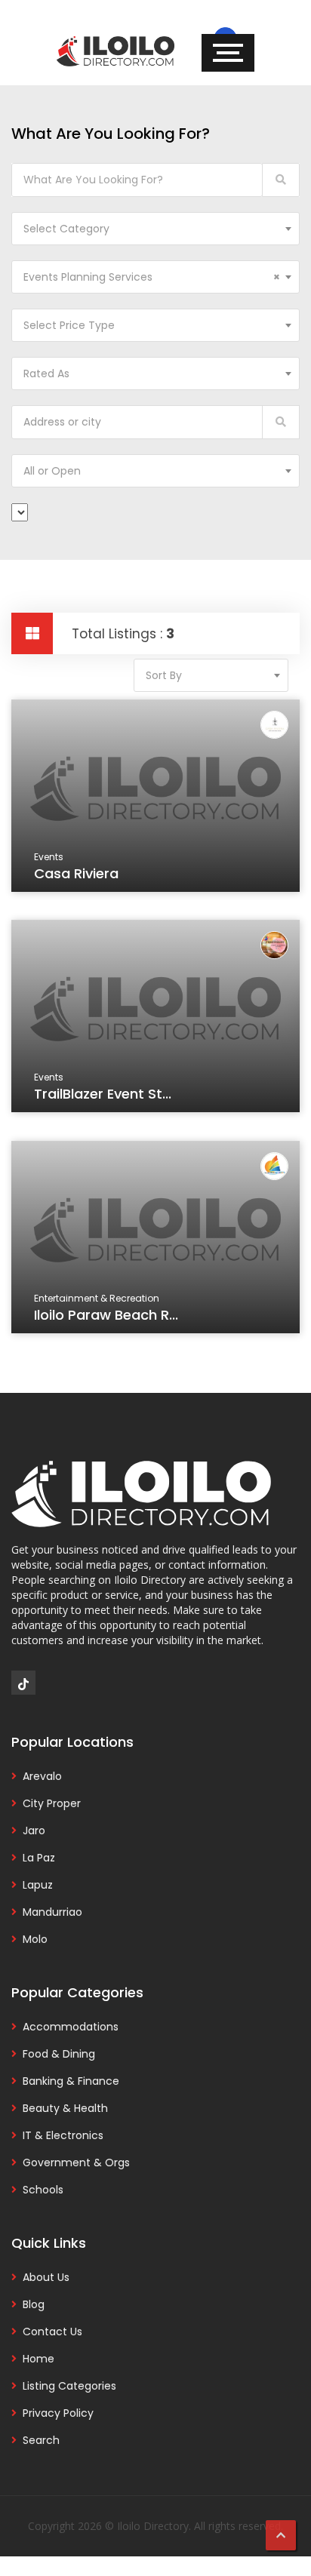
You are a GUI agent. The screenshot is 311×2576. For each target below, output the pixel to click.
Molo (35, 1939)
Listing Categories (69, 2386)
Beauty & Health (65, 2108)
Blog (34, 2304)
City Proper (52, 1803)
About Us (46, 2277)
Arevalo (42, 1776)
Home (38, 2359)
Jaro (34, 1831)
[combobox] (155, 229)
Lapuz (38, 1885)
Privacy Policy (58, 2413)
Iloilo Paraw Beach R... (106, 1315)
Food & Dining (59, 2054)
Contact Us (52, 2332)
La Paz (39, 1858)
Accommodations (71, 2027)
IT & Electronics (63, 2135)
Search (41, 2440)
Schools (43, 2190)
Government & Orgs (76, 2163)
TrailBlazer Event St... (103, 1094)
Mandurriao (52, 1912)
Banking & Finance (71, 2081)
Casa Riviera (76, 873)
